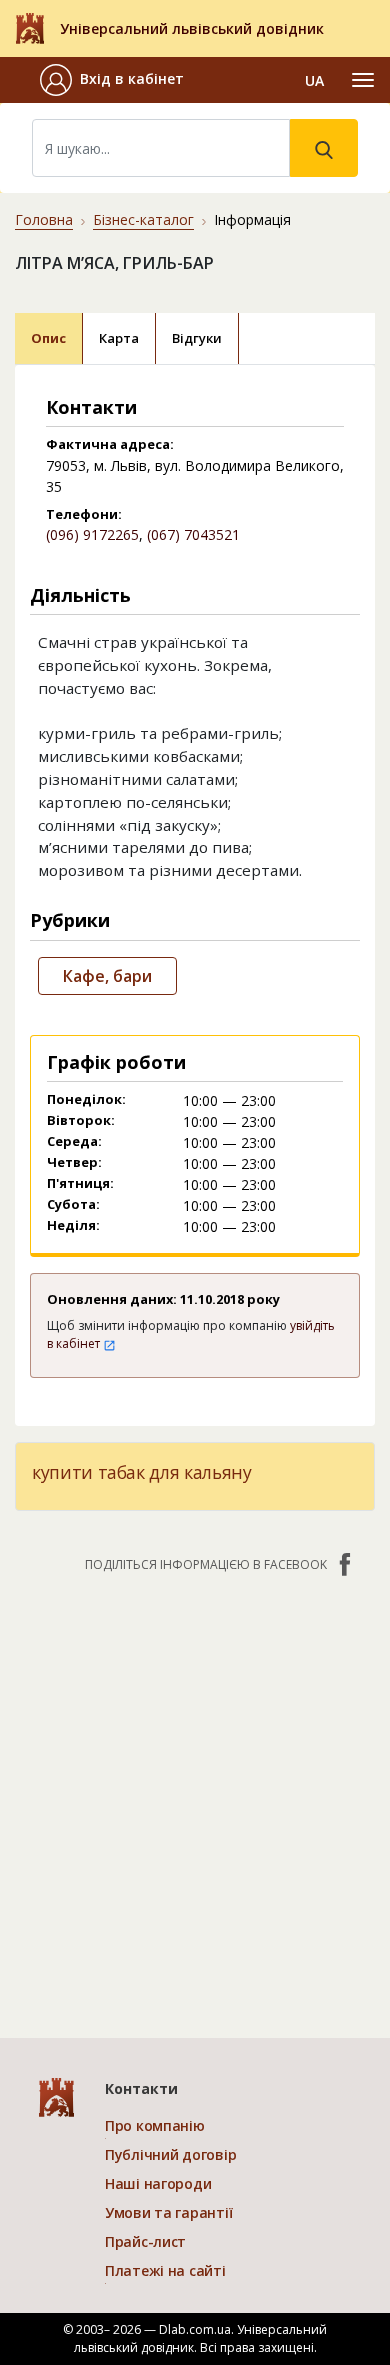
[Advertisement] (195, 1795)
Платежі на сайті (165, 2270)
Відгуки (197, 338)
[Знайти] (324, 148)
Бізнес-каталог (143, 219)
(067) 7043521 (193, 534)
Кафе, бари (107, 976)
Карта (119, 338)
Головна (44, 219)
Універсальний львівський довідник (192, 28)
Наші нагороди (158, 2183)
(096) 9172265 (92, 534)
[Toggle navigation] (363, 80)
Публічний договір (170, 2154)
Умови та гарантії (168, 2212)
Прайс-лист (145, 2241)
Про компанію (155, 2125)
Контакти (141, 2088)
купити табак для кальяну (142, 1472)
